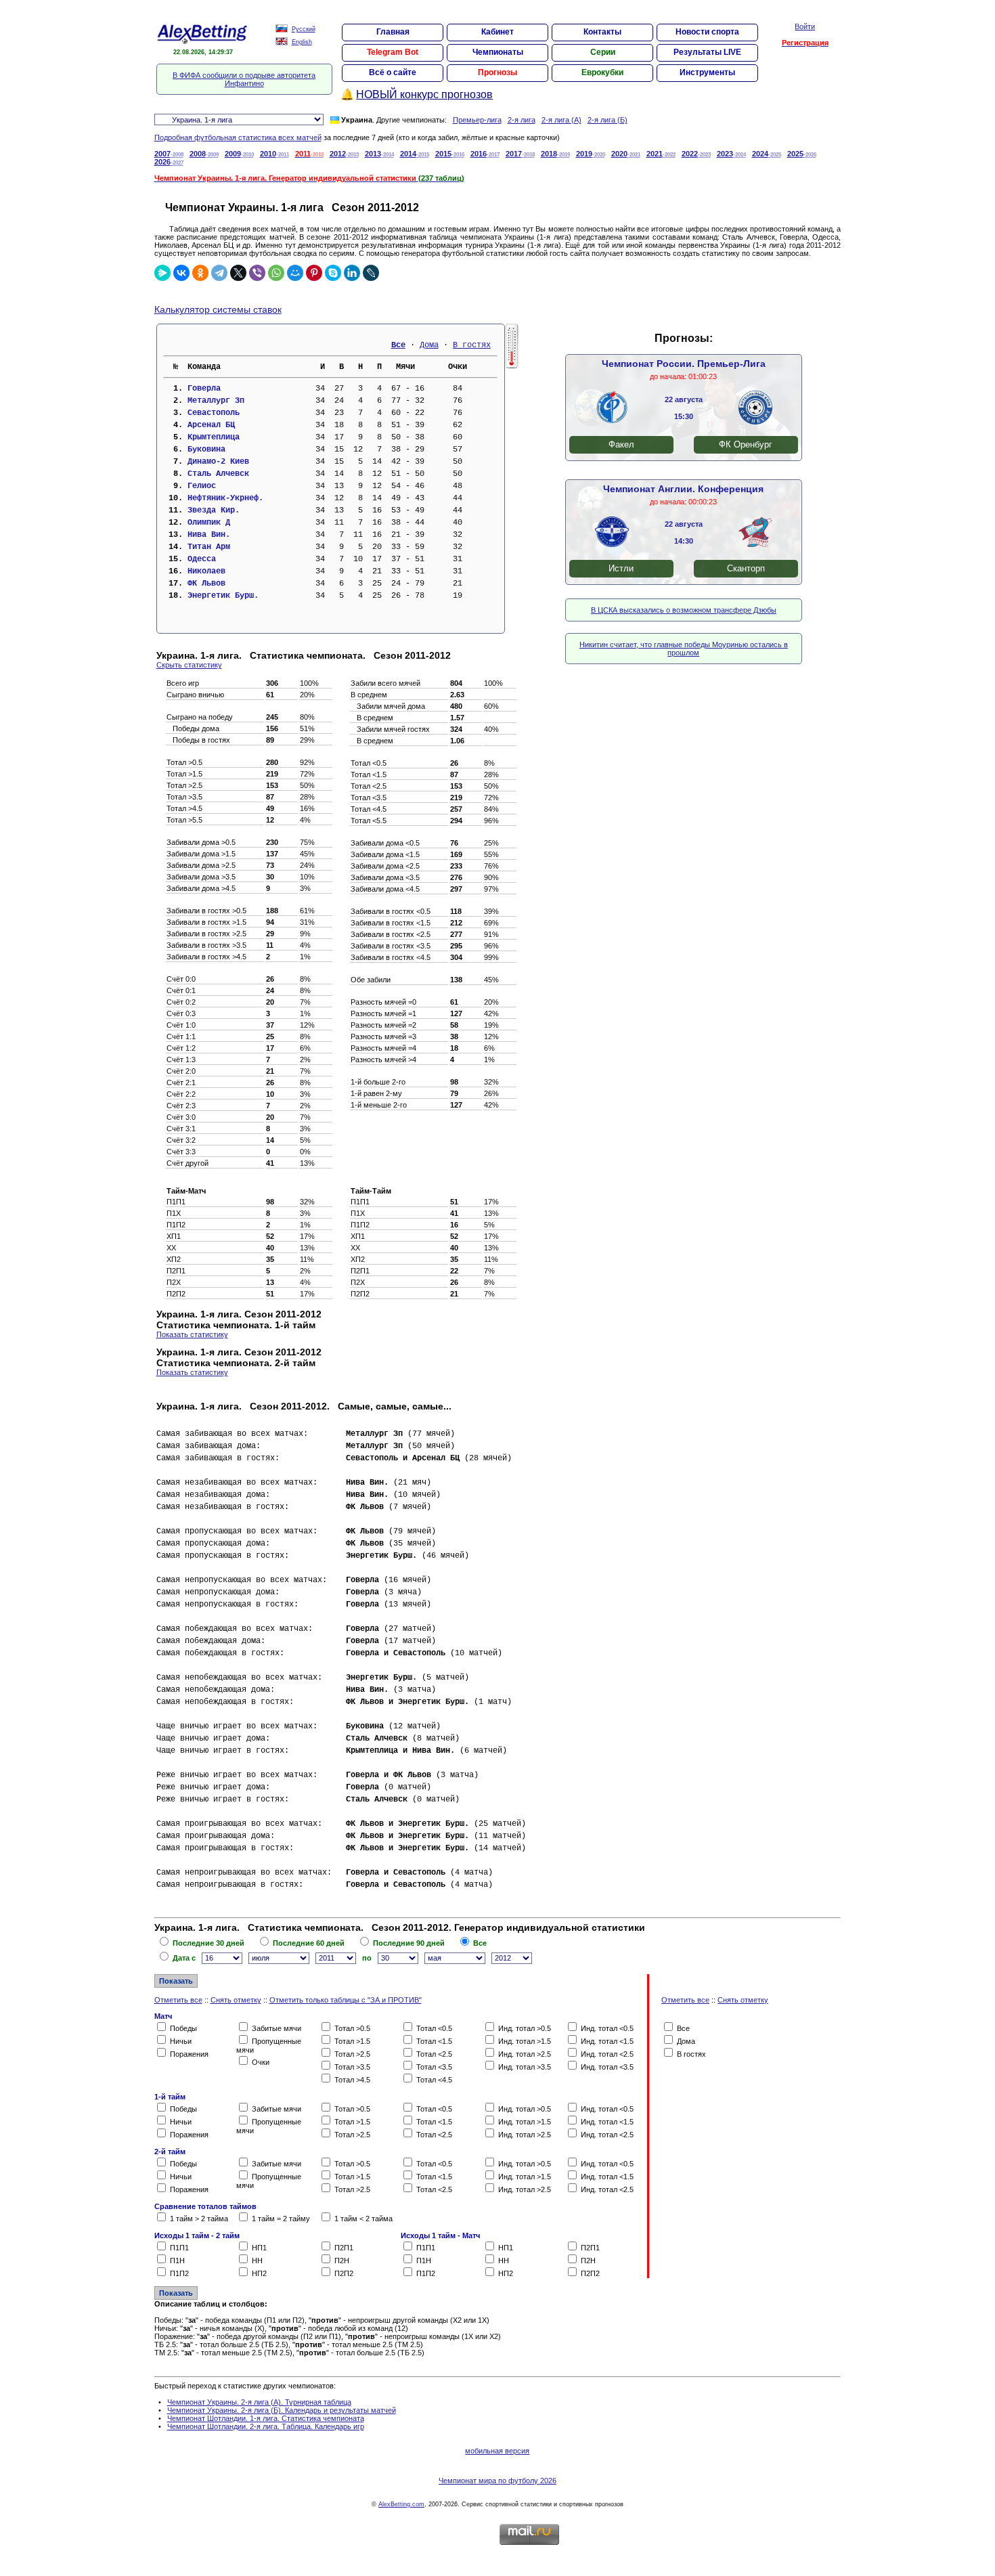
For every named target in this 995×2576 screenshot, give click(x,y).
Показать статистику (192, 1334)
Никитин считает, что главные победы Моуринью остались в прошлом (684, 649)
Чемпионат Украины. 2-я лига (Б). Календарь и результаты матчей (282, 2410)
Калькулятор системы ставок (218, 309)
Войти (805, 26)
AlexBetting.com (401, 2504)
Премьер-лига (477, 120)
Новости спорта (707, 32)
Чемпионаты (498, 52)
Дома (429, 345)
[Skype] (333, 273)
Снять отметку (236, 2000)
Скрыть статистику (189, 665)
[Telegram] (219, 273)
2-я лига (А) (561, 120)
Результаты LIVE (707, 52)
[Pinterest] (314, 273)
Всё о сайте (393, 72)
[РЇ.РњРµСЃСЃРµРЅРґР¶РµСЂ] (162, 273)
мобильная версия (497, 2451)
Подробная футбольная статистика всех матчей (238, 137)
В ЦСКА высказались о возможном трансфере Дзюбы (684, 610)
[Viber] (257, 273)
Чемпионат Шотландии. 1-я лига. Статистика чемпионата (266, 2418)
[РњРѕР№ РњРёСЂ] (295, 273)
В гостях (472, 345)
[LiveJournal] (371, 273)
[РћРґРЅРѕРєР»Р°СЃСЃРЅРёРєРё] (200, 273)
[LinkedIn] (352, 273)
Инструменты (707, 72)
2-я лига (522, 120)
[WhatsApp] (276, 273)
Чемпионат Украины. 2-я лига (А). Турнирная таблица (259, 2402)
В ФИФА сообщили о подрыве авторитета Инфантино (244, 79)
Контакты (602, 32)
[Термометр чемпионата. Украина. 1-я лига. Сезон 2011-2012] (512, 366)
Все (398, 345)
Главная (393, 32)
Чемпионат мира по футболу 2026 (497, 2481)
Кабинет (497, 32)
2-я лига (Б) (607, 120)
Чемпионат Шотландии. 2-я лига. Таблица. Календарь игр (266, 2426)
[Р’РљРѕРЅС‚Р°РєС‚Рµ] (181, 273)
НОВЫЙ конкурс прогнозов (424, 94)
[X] (238, 273)
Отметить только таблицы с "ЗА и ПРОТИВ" (346, 2000)
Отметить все (178, 2000)
